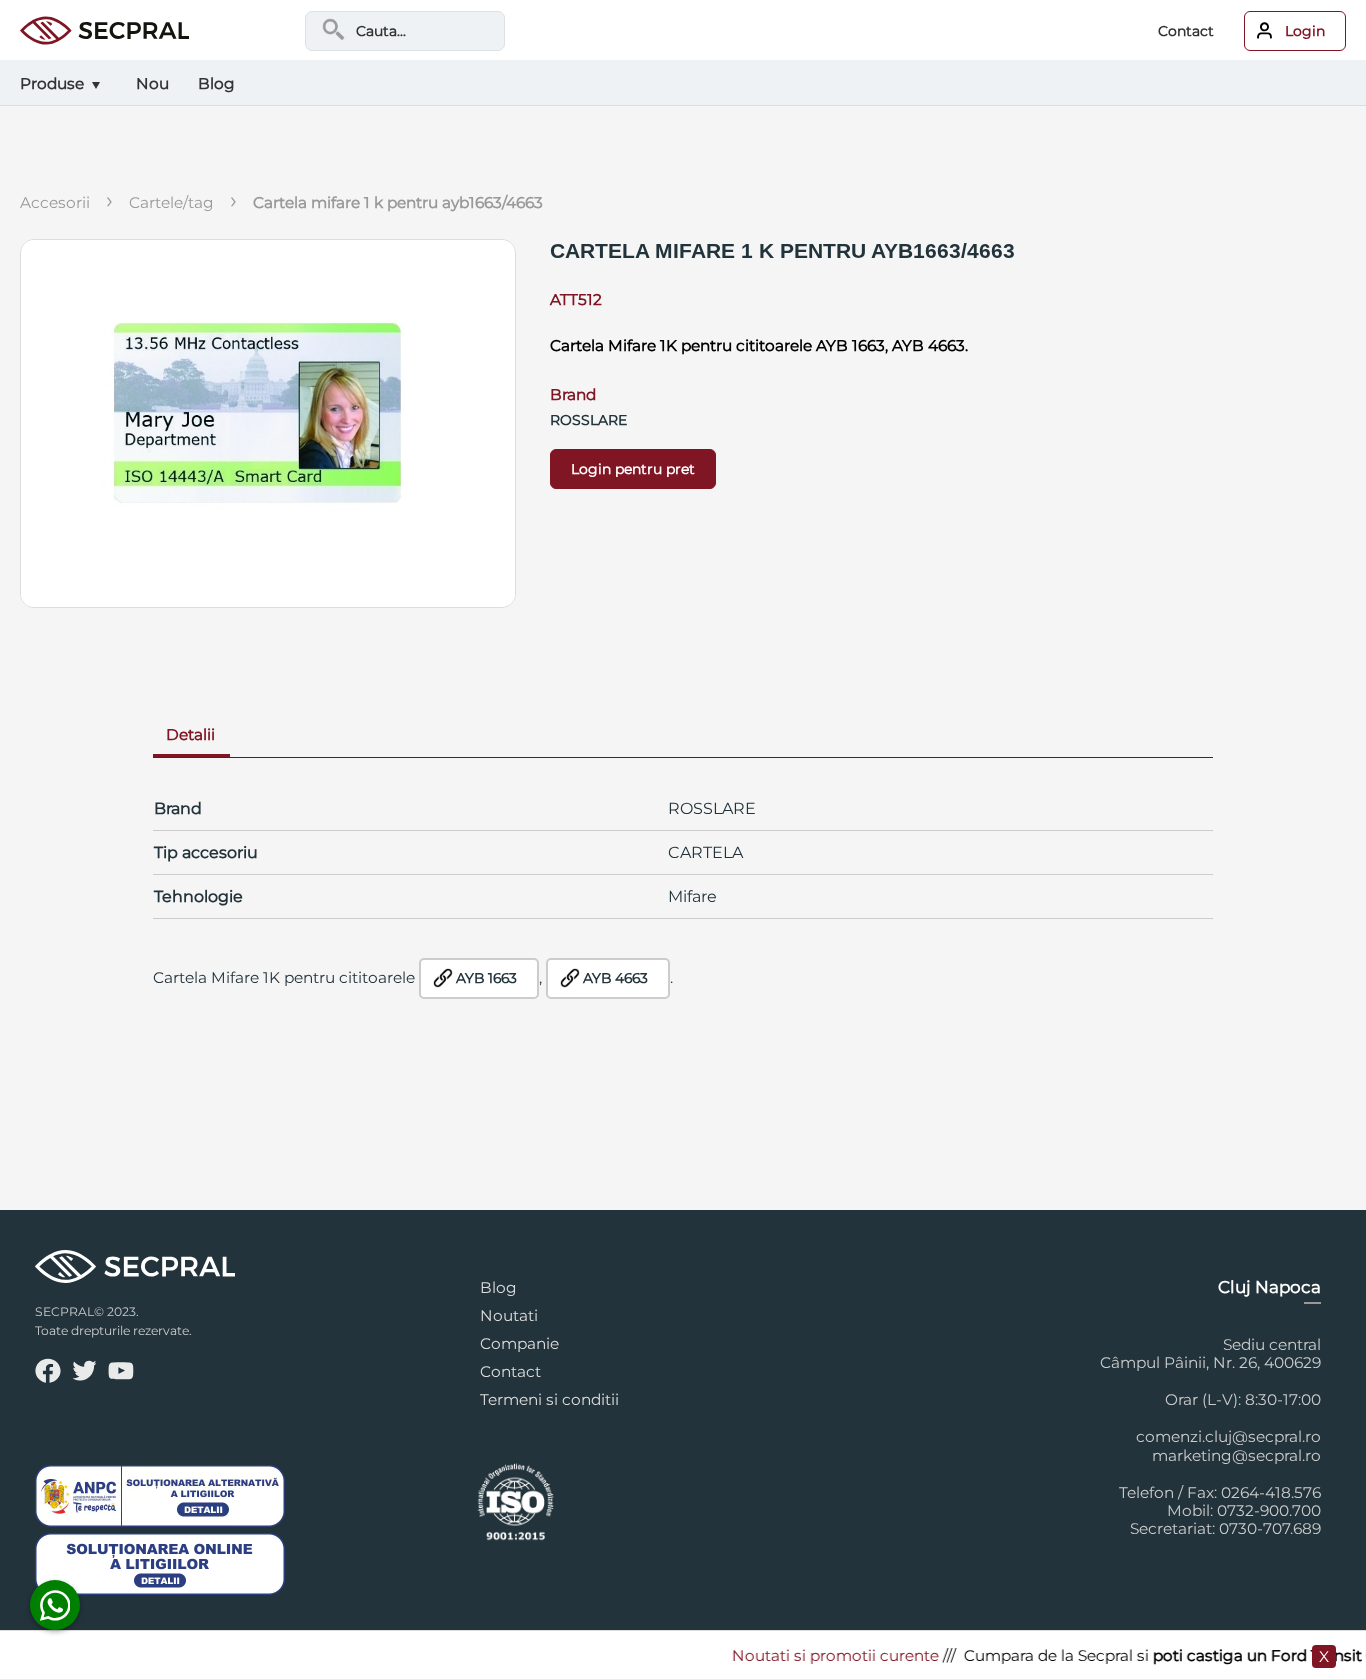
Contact (1186, 31)
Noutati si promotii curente (816, 1655)
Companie (519, 1343)
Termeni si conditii (549, 1399)
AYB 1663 (486, 978)
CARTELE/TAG (171, 202)
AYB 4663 (615, 978)
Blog (498, 1287)
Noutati (509, 1315)
